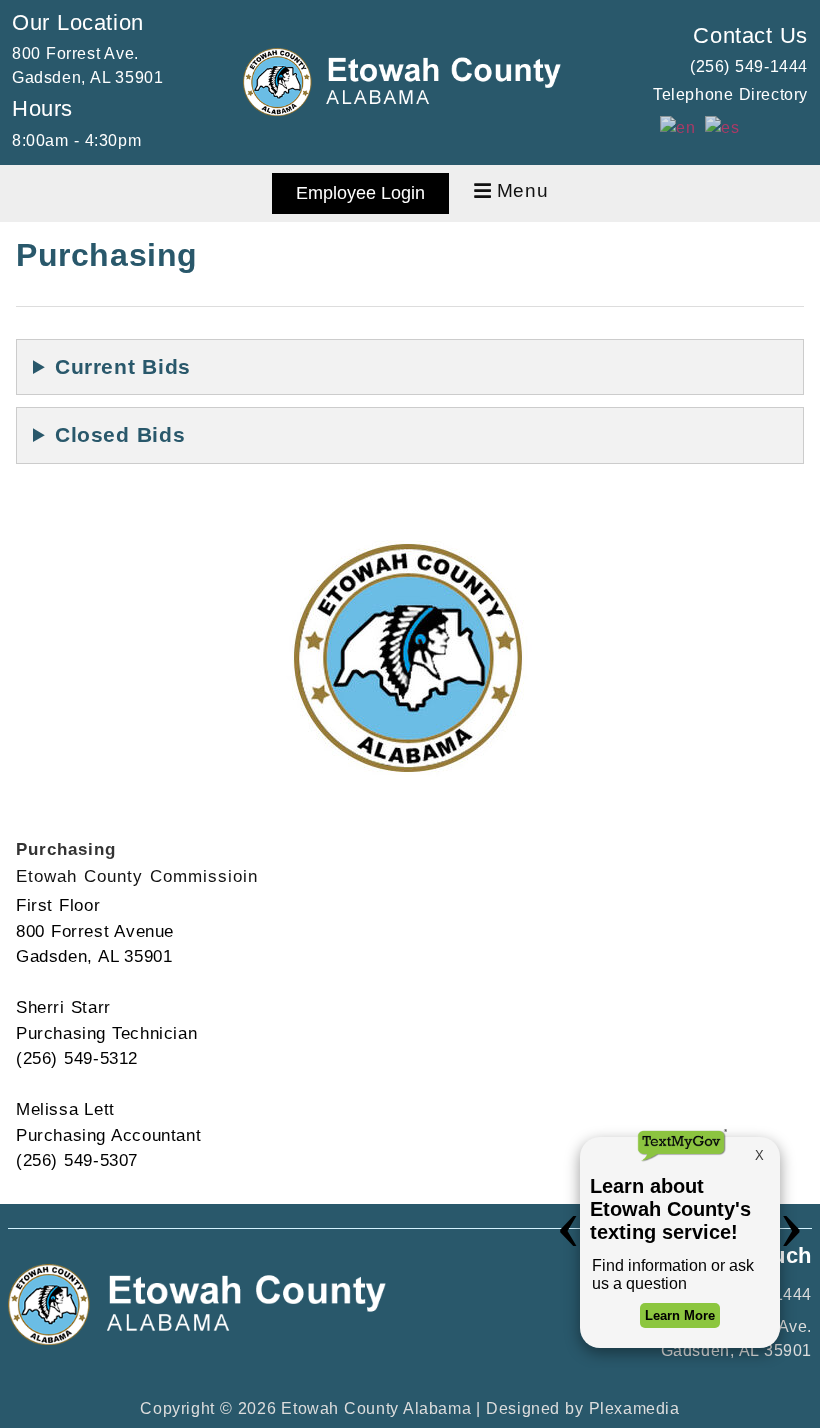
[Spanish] (723, 127)
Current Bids (123, 366)
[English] (678, 127)
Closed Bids (120, 434)
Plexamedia (634, 1408)
